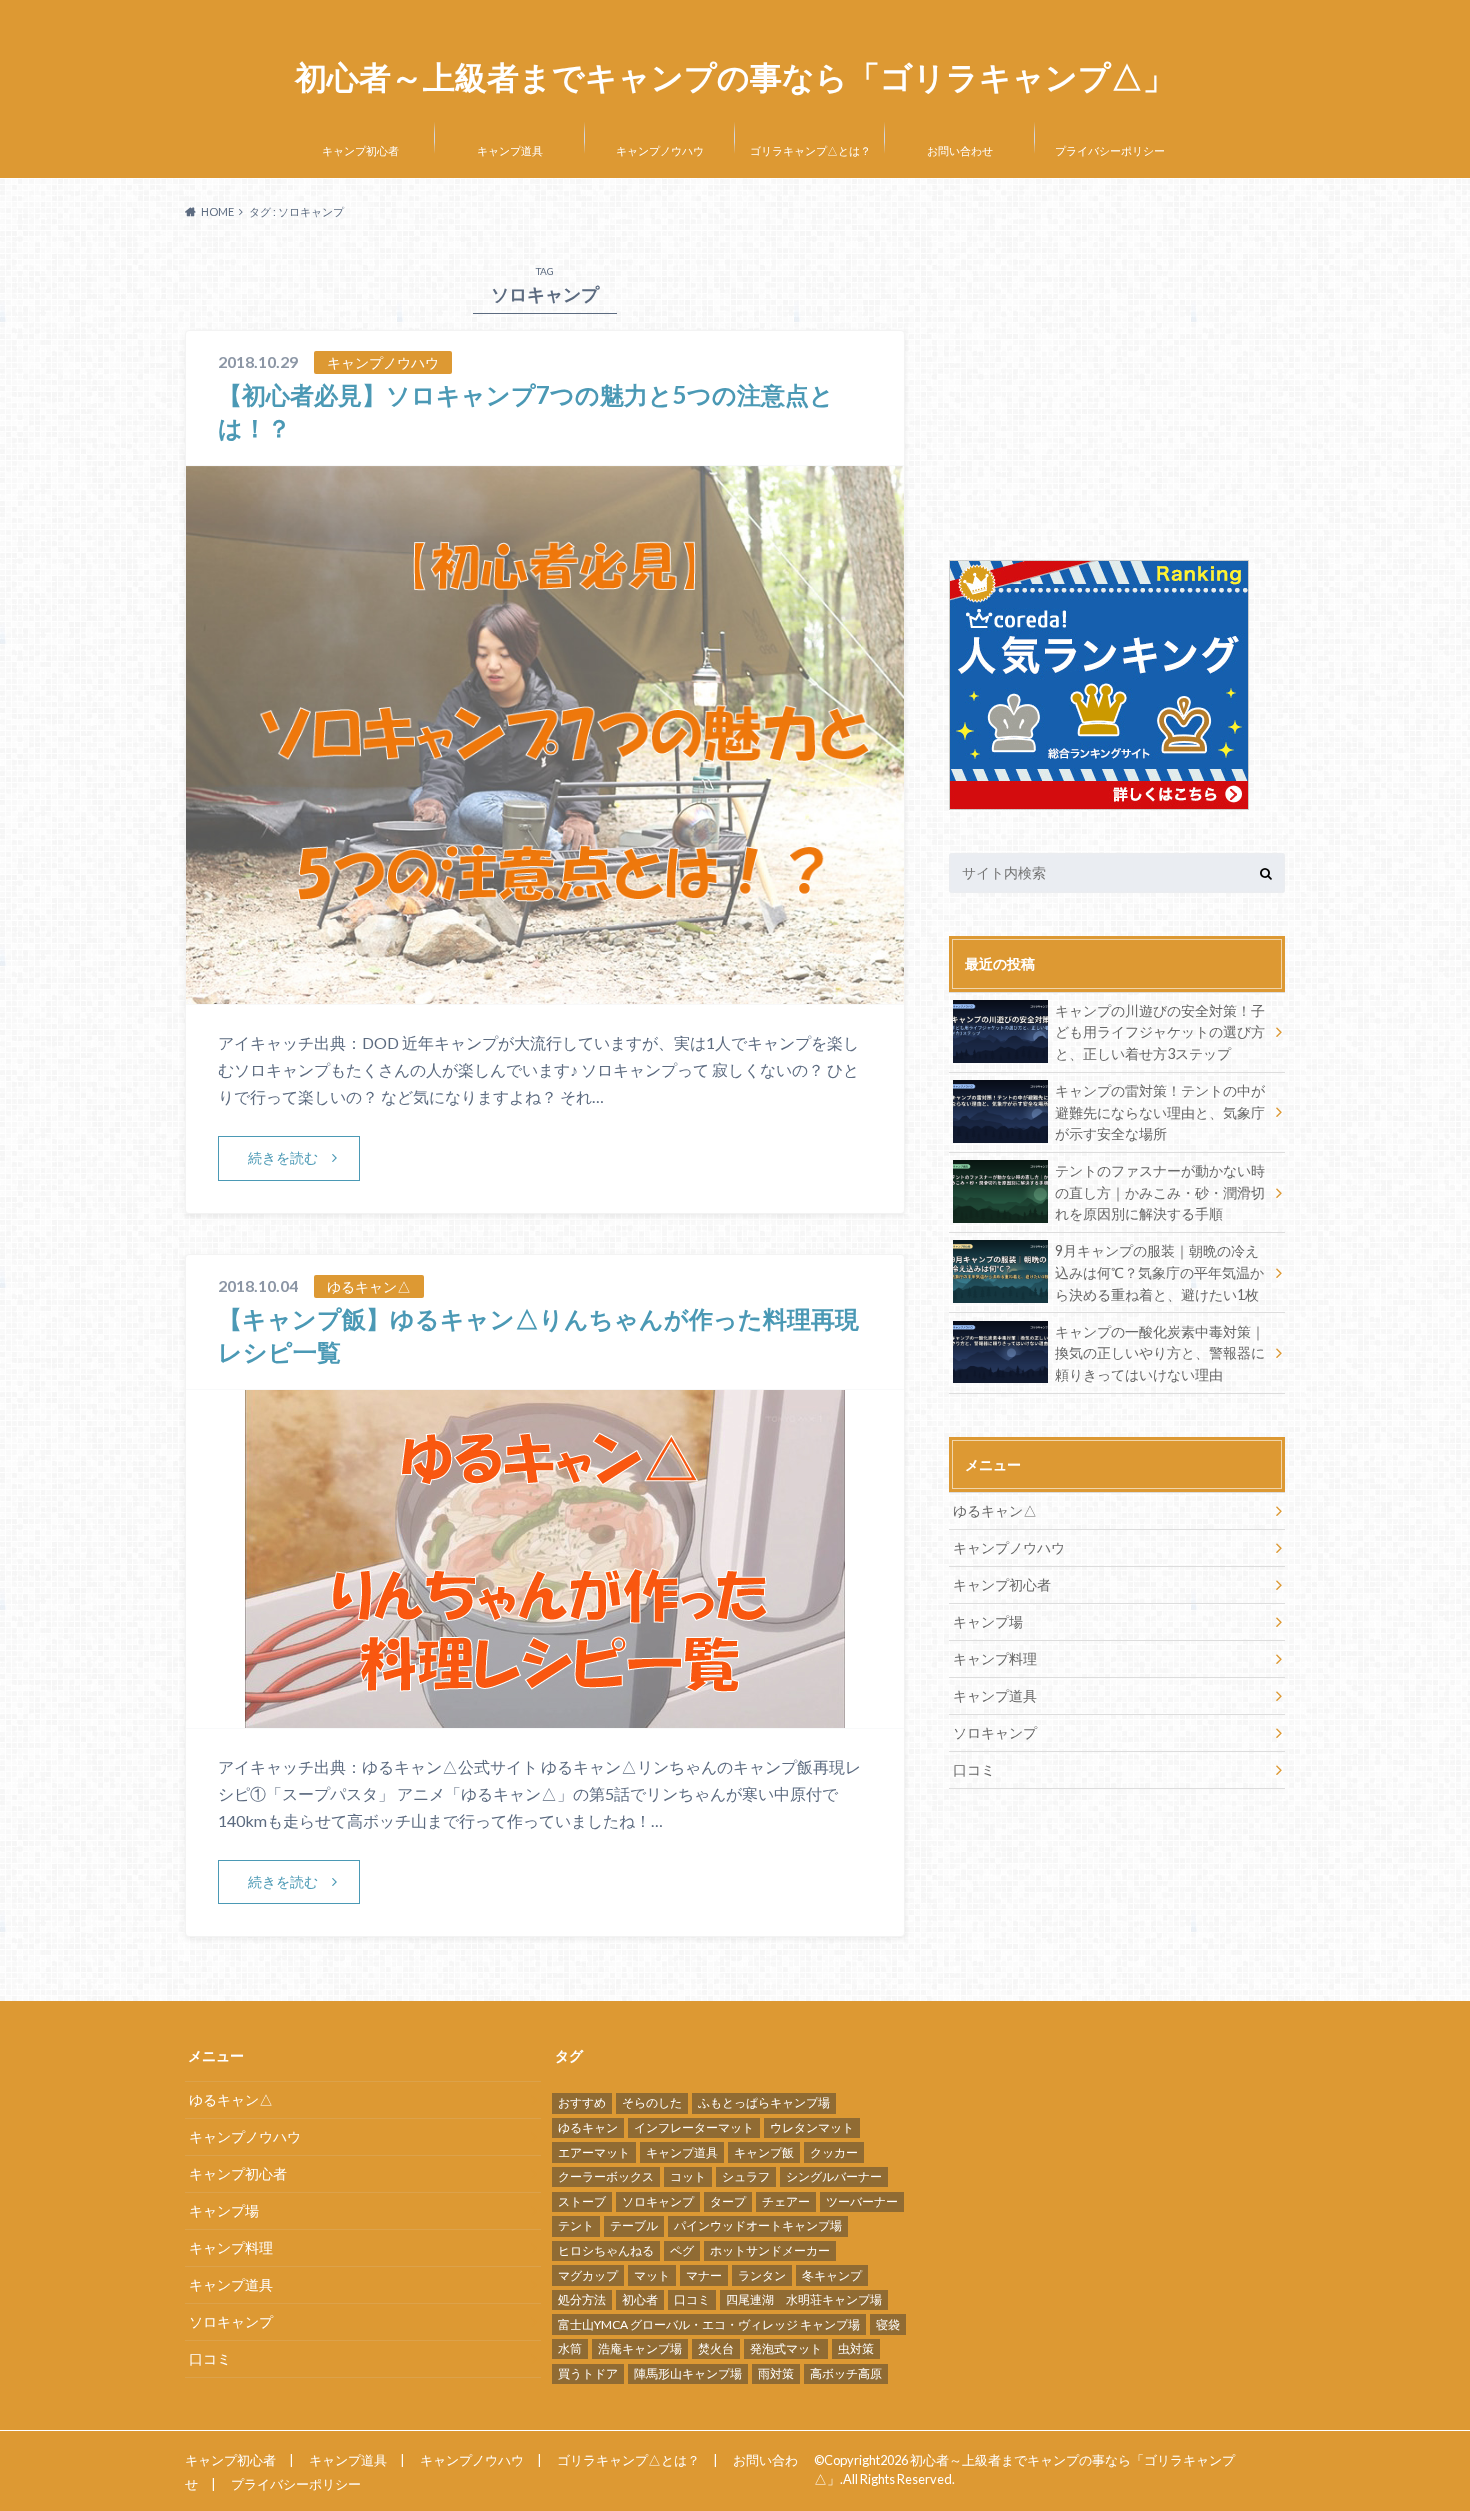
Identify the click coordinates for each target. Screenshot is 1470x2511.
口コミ (974, 1769)
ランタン (762, 2275)
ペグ (682, 2250)
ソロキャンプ (995, 1732)
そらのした (652, 2102)
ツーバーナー (862, 2201)
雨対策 (776, 2373)
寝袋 (888, 2324)
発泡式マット (786, 2348)
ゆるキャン (588, 2127)
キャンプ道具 (510, 150)
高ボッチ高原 (846, 2373)
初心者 (640, 2299)
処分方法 (582, 2299)
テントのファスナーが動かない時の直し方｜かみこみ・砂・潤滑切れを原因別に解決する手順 (1160, 1192)
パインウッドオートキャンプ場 (758, 2225)
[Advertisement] (1117, 385)
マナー (704, 2275)
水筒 (570, 2348)
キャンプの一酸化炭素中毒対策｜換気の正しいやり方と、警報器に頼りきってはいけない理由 (1160, 1353)
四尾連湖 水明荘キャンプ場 (804, 2299)
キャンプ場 (988, 1621)
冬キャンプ (832, 2275)
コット (688, 2176)
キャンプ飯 (764, 2152)
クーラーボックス (606, 2176)
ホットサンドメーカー (770, 2250)
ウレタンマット (812, 2127)
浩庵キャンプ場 (640, 2348)
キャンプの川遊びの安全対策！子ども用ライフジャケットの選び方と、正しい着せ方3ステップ (1160, 1032)
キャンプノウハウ (660, 150)
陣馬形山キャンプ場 (688, 2373)
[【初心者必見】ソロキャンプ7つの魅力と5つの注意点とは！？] (545, 991)
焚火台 (716, 2348)
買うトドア (588, 2373)
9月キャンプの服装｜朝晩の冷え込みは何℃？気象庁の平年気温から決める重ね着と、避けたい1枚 (1159, 1272)
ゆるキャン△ (995, 1510)
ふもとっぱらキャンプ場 (764, 2102)
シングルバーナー (834, 2176)
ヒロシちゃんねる (606, 2250)
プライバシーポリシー (1110, 150)
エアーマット (594, 2152)
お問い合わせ (960, 150)
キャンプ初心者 (360, 150)
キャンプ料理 (995, 1658)
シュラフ (746, 2176)
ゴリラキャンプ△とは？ (810, 150)
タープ (728, 2201)
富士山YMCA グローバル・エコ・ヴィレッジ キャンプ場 (709, 2324)
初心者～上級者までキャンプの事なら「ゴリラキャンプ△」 (735, 77)
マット (652, 2275)
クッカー (834, 2152)
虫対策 (856, 2348)
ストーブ (582, 2201)
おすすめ (582, 2102)
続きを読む (283, 1157)
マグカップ (588, 2275)
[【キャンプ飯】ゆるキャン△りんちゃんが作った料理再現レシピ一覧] (545, 1715)
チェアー (786, 2201)
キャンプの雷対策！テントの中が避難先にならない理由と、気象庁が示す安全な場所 (1160, 1112)
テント (576, 2225)
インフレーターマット (694, 2127)
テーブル (634, 2225)
